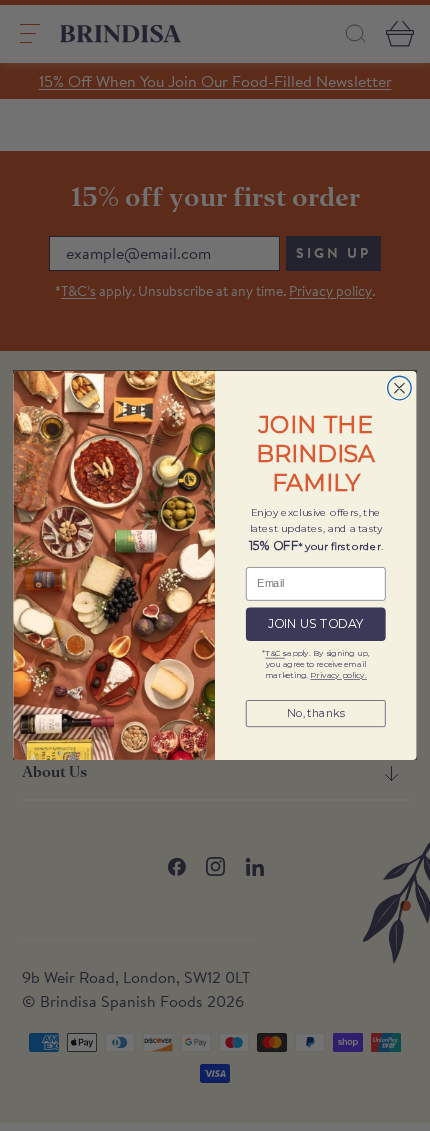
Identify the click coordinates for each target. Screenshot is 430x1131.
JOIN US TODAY (316, 624)
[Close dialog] (400, 389)
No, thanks (315, 713)
